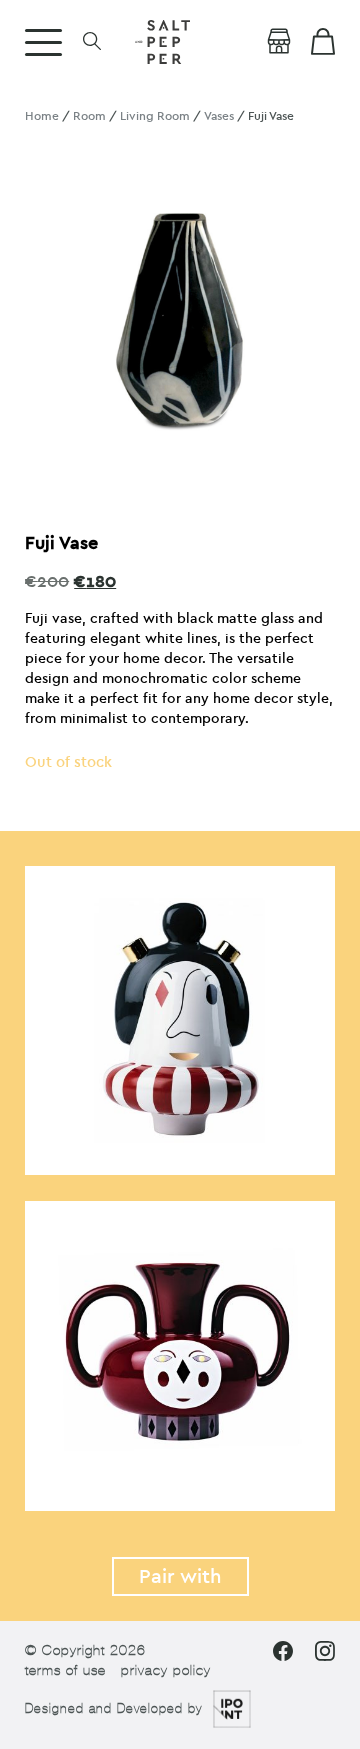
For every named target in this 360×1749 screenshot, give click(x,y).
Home (42, 116)
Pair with (180, 1576)
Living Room (155, 116)
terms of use (65, 1670)
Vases (219, 116)
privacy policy (166, 1670)
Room (89, 116)
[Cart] (323, 42)
